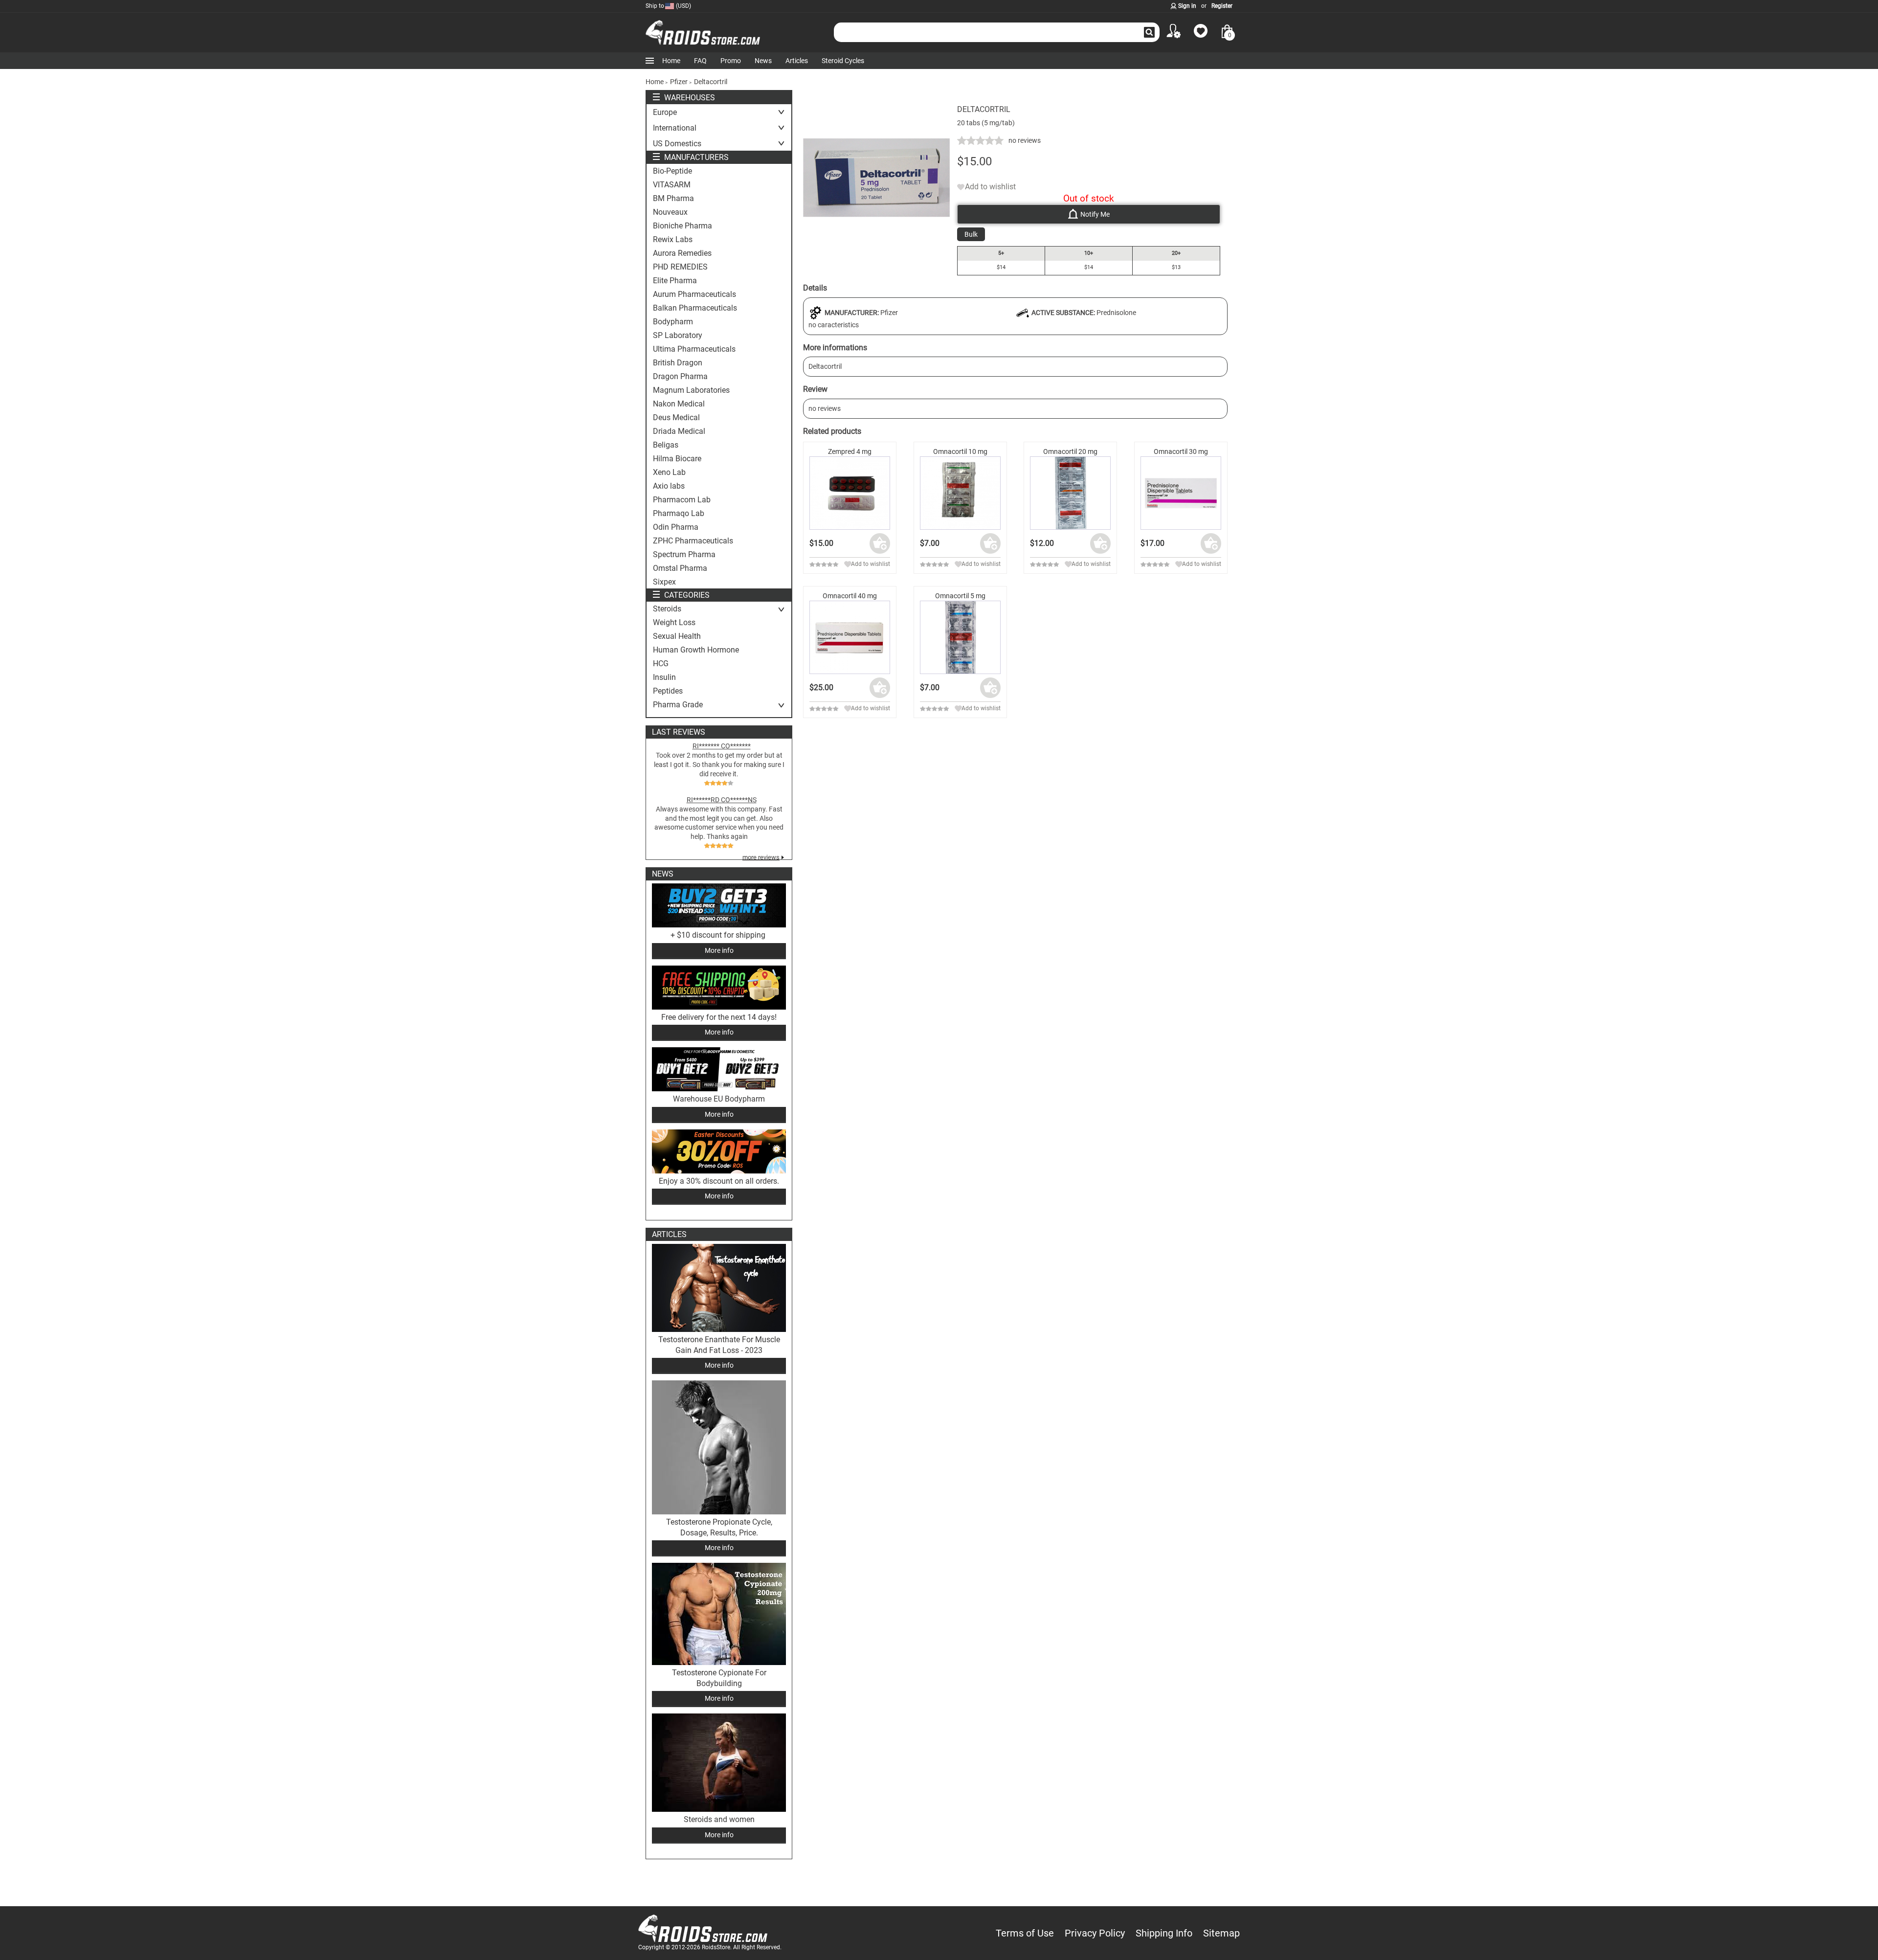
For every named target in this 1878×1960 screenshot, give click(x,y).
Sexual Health (677, 636)
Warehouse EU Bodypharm (719, 1099)
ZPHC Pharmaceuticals (693, 541)
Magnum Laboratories (691, 390)
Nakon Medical (679, 404)
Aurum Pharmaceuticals (694, 294)
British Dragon (678, 363)
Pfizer (889, 313)
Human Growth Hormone (696, 650)
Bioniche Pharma (682, 226)
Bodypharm (673, 322)
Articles (797, 61)
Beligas (666, 445)
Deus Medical (676, 418)
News (763, 61)
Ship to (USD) (668, 6)
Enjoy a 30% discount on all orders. (719, 1181)
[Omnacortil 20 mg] (1070, 493)
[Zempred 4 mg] (850, 493)
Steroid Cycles (843, 61)
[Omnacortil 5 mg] (960, 638)
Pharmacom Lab (682, 500)
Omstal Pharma (680, 568)
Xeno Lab (669, 473)
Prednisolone (1116, 313)
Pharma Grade (678, 705)
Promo (731, 61)
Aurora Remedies (682, 253)
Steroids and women (719, 1819)
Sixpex (664, 582)
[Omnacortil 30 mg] (1181, 493)
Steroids (667, 609)
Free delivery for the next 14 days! (719, 1017)
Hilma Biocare (677, 459)
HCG (661, 664)
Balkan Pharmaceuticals (695, 308)
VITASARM (672, 185)
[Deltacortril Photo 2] (876, 248)
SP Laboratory (678, 336)
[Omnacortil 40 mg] (850, 638)
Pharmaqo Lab (679, 514)
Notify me (1095, 214)
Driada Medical (679, 431)
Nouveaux (670, 212)
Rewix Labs (673, 240)
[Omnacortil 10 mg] (960, 493)
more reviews (761, 857)
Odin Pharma (676, 527)
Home (671, 61)
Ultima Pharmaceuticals (694, 349)
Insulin (664, 677)
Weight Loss (674, 623)
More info (719, 950)
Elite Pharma (675, 281)
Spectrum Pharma (684, 555)
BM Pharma (673, 199)
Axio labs (669, 486)
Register (1222, 6)
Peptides (668, 691)
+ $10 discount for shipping (719, 935)
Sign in (1187, 6)
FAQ (700, 61)
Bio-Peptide (672, 171)
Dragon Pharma (680, 377)
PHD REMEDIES (680, 267)
